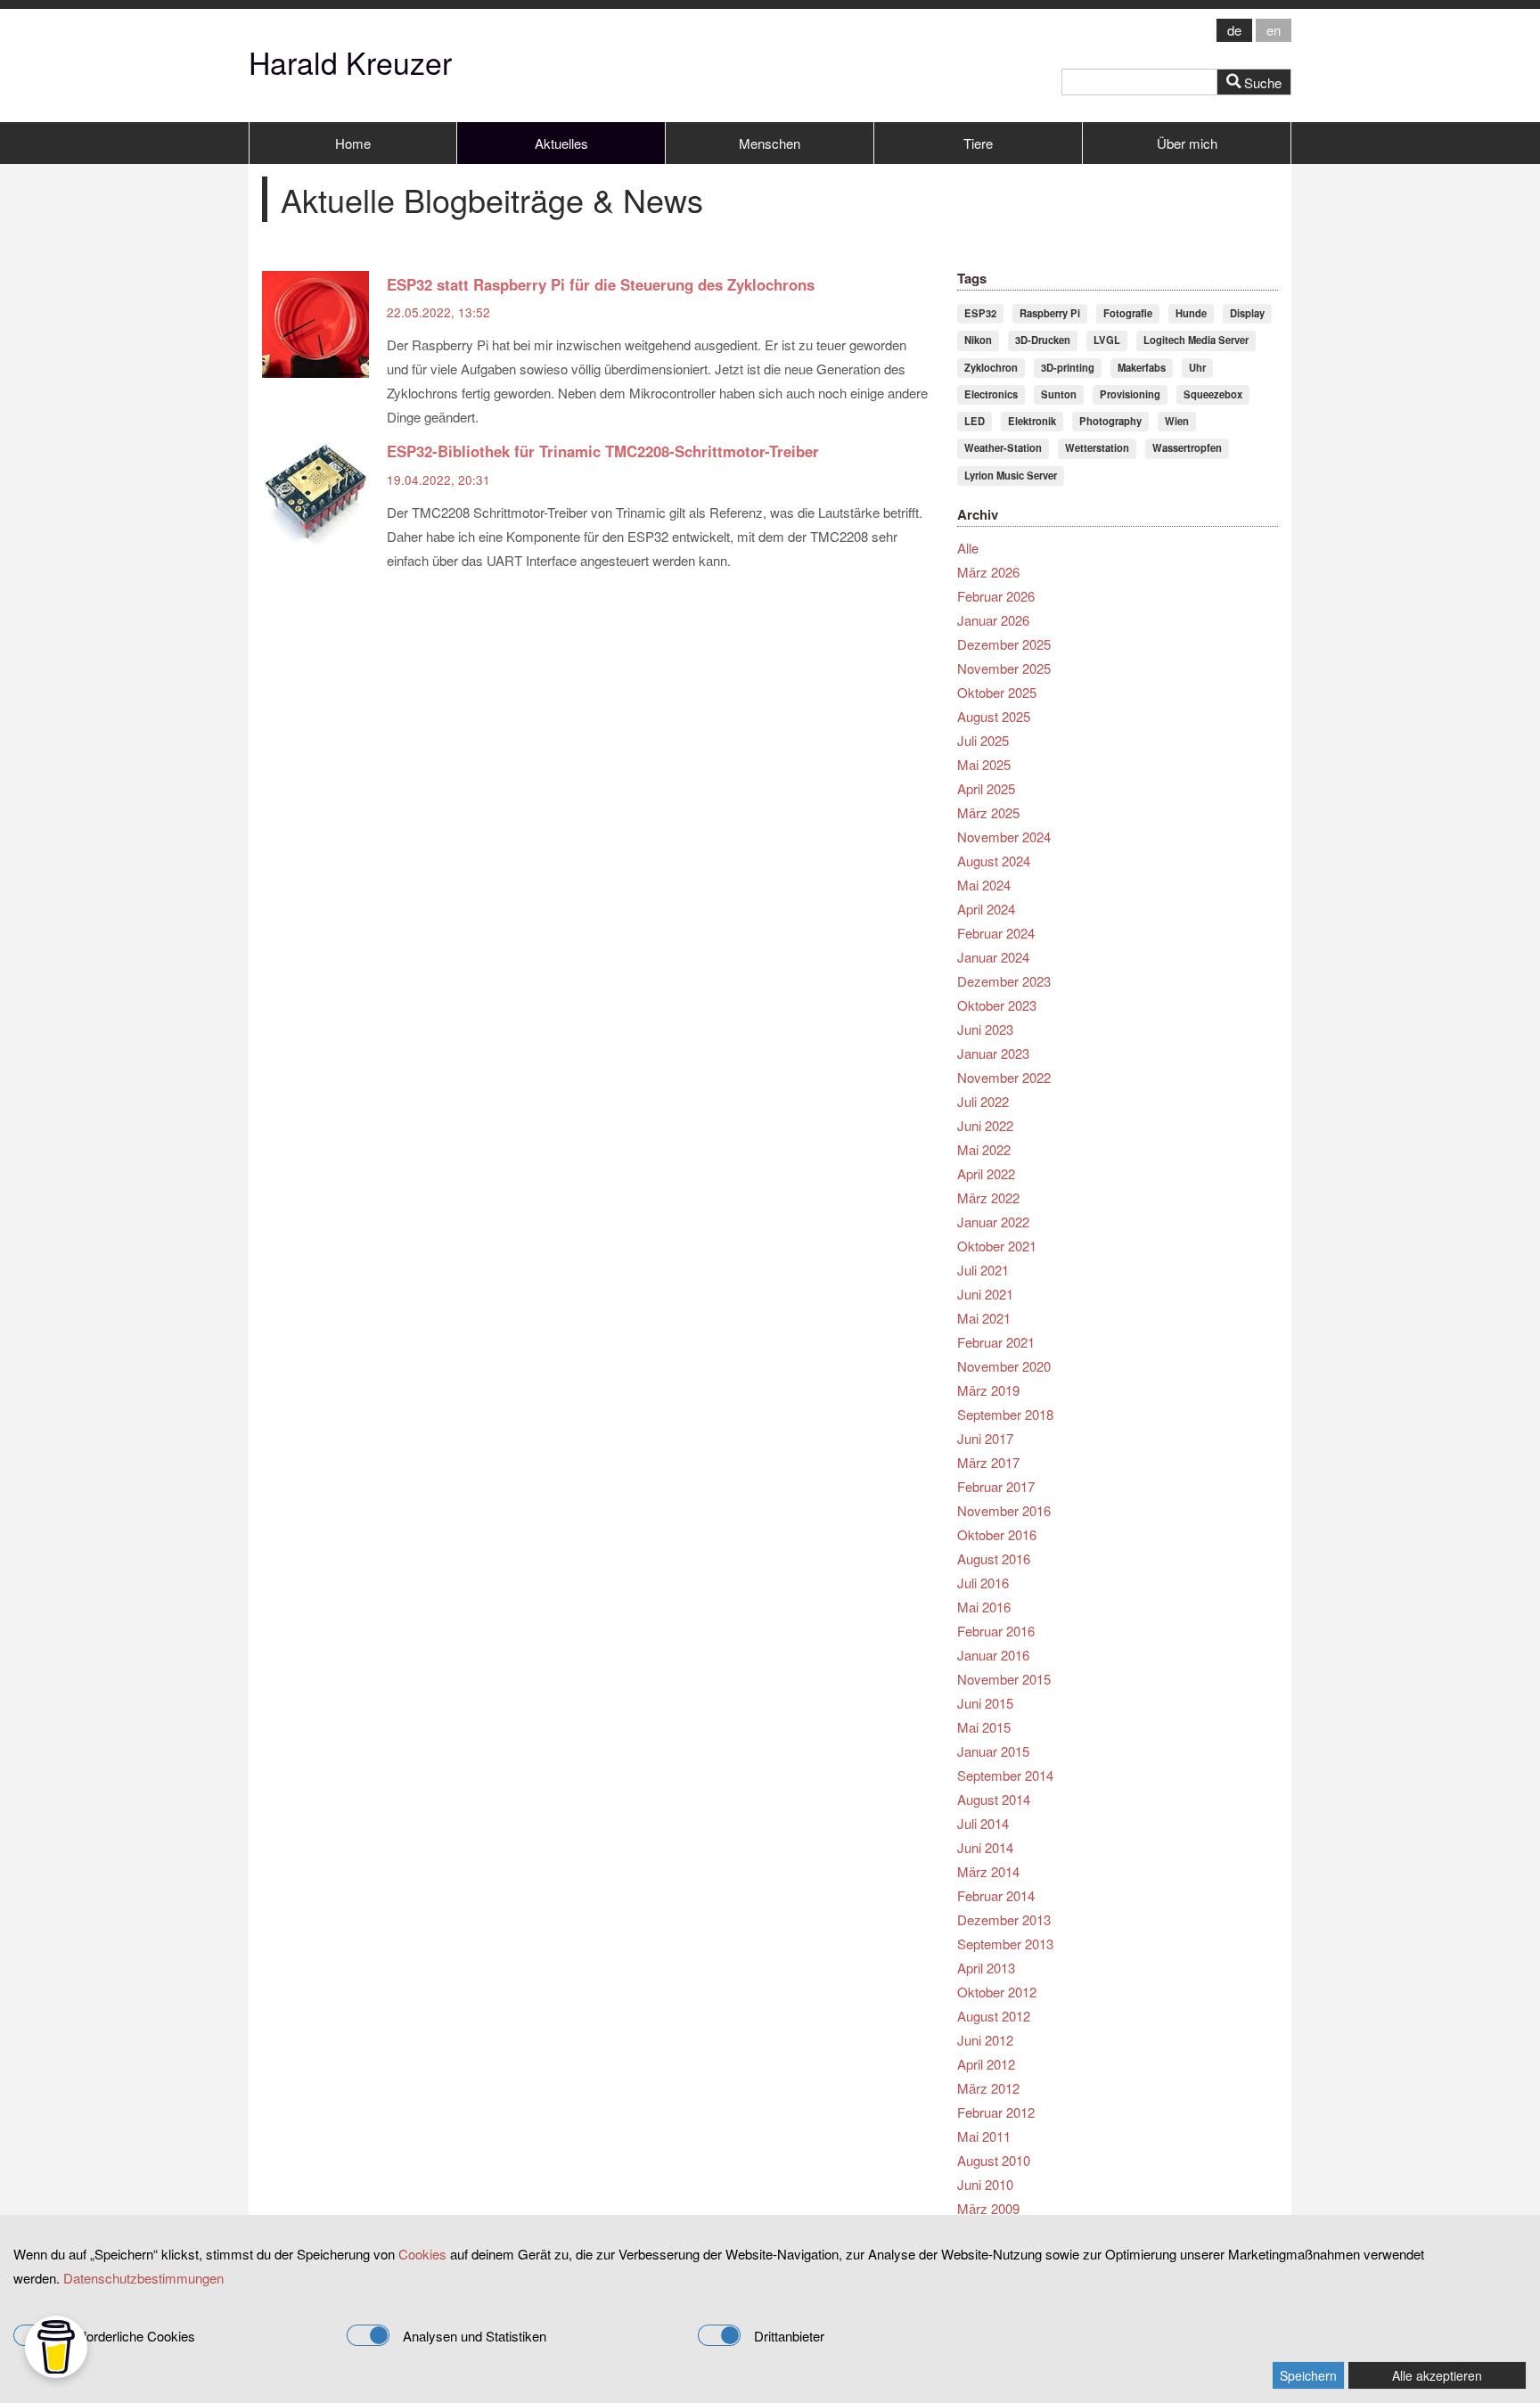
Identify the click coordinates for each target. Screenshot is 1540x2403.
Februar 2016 (996, 1631)
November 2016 (1004, 1510)
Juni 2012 (985, 2040)
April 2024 (986, 909)
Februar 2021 (996, 1342)
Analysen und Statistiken (475, 2336)
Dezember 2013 (1004, 1919)
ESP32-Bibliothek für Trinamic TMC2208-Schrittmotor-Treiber (603, 451)
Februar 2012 (996, 2112)
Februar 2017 (996, 1486)
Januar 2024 (993, 957)
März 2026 (988, 572)
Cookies (422, 2254)
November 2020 (1004, 1366)
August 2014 (994, 1799)
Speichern (1308, 2375)
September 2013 (1005, 1944)
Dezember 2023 (1004, 981)
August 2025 (994, 716)
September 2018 (1005, 1414)
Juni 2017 (985, 1438)
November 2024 (1004, 837)
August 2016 (994, 1558)
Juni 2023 (985, 1029)
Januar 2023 (993, 1053)
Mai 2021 (984, 1318)
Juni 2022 (985, 1125)
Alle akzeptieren (1437, 2375)
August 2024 (994, 861)
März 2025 (988, 812)
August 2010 (994, 2160)
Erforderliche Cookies (132, 2336)
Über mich (1187, 143)
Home (353, 143)
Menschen (770, 143)
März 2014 (988, 1871)
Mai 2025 (984, 764)
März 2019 (988, 1390)
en (1274, 30)
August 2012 (994, 2016)
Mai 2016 (984, 1607)
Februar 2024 (996, 933)
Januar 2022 (993, 1222)
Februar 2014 (996, 1895)
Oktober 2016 (997, 1534)
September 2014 (1005, 1775)
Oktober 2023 (997, 1005)
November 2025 (1004, 668)
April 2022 (986, 1173)
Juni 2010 (985, 2184)
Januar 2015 (993, 1751)
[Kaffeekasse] (56, 2347)
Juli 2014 (983, 1823)
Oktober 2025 (997, 692)
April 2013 (986, 1968)
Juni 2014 (985, 1847)
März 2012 (988, 2088)
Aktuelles (561, 143)
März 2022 (988, 1197)
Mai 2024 (984, 885)
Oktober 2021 (997, 1246)
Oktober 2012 (997, 1992)
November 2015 (1004, 1679)
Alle (968, 548)
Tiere (978, 143)
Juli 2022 (983, 1101)
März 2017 (988, 1462)
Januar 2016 (993, 1655)
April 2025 (986, 788)
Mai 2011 (984, 2136)
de (1234, 30)
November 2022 (1004, 1077)
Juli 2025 (983, 740)
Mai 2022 (984, 1149)
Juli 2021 (983, 1270)
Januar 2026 (993, 620)
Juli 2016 (983, 1583)
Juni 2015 (985, 1703)
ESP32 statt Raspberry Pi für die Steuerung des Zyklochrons (601, 284)
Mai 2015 (984, 1727)
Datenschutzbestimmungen (143, 2278)
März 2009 (988, 2208)
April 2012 (986, 2064)
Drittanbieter (789, 2336)
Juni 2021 (985, 1294)
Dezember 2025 (1004, 644)
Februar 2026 (996, 596)
